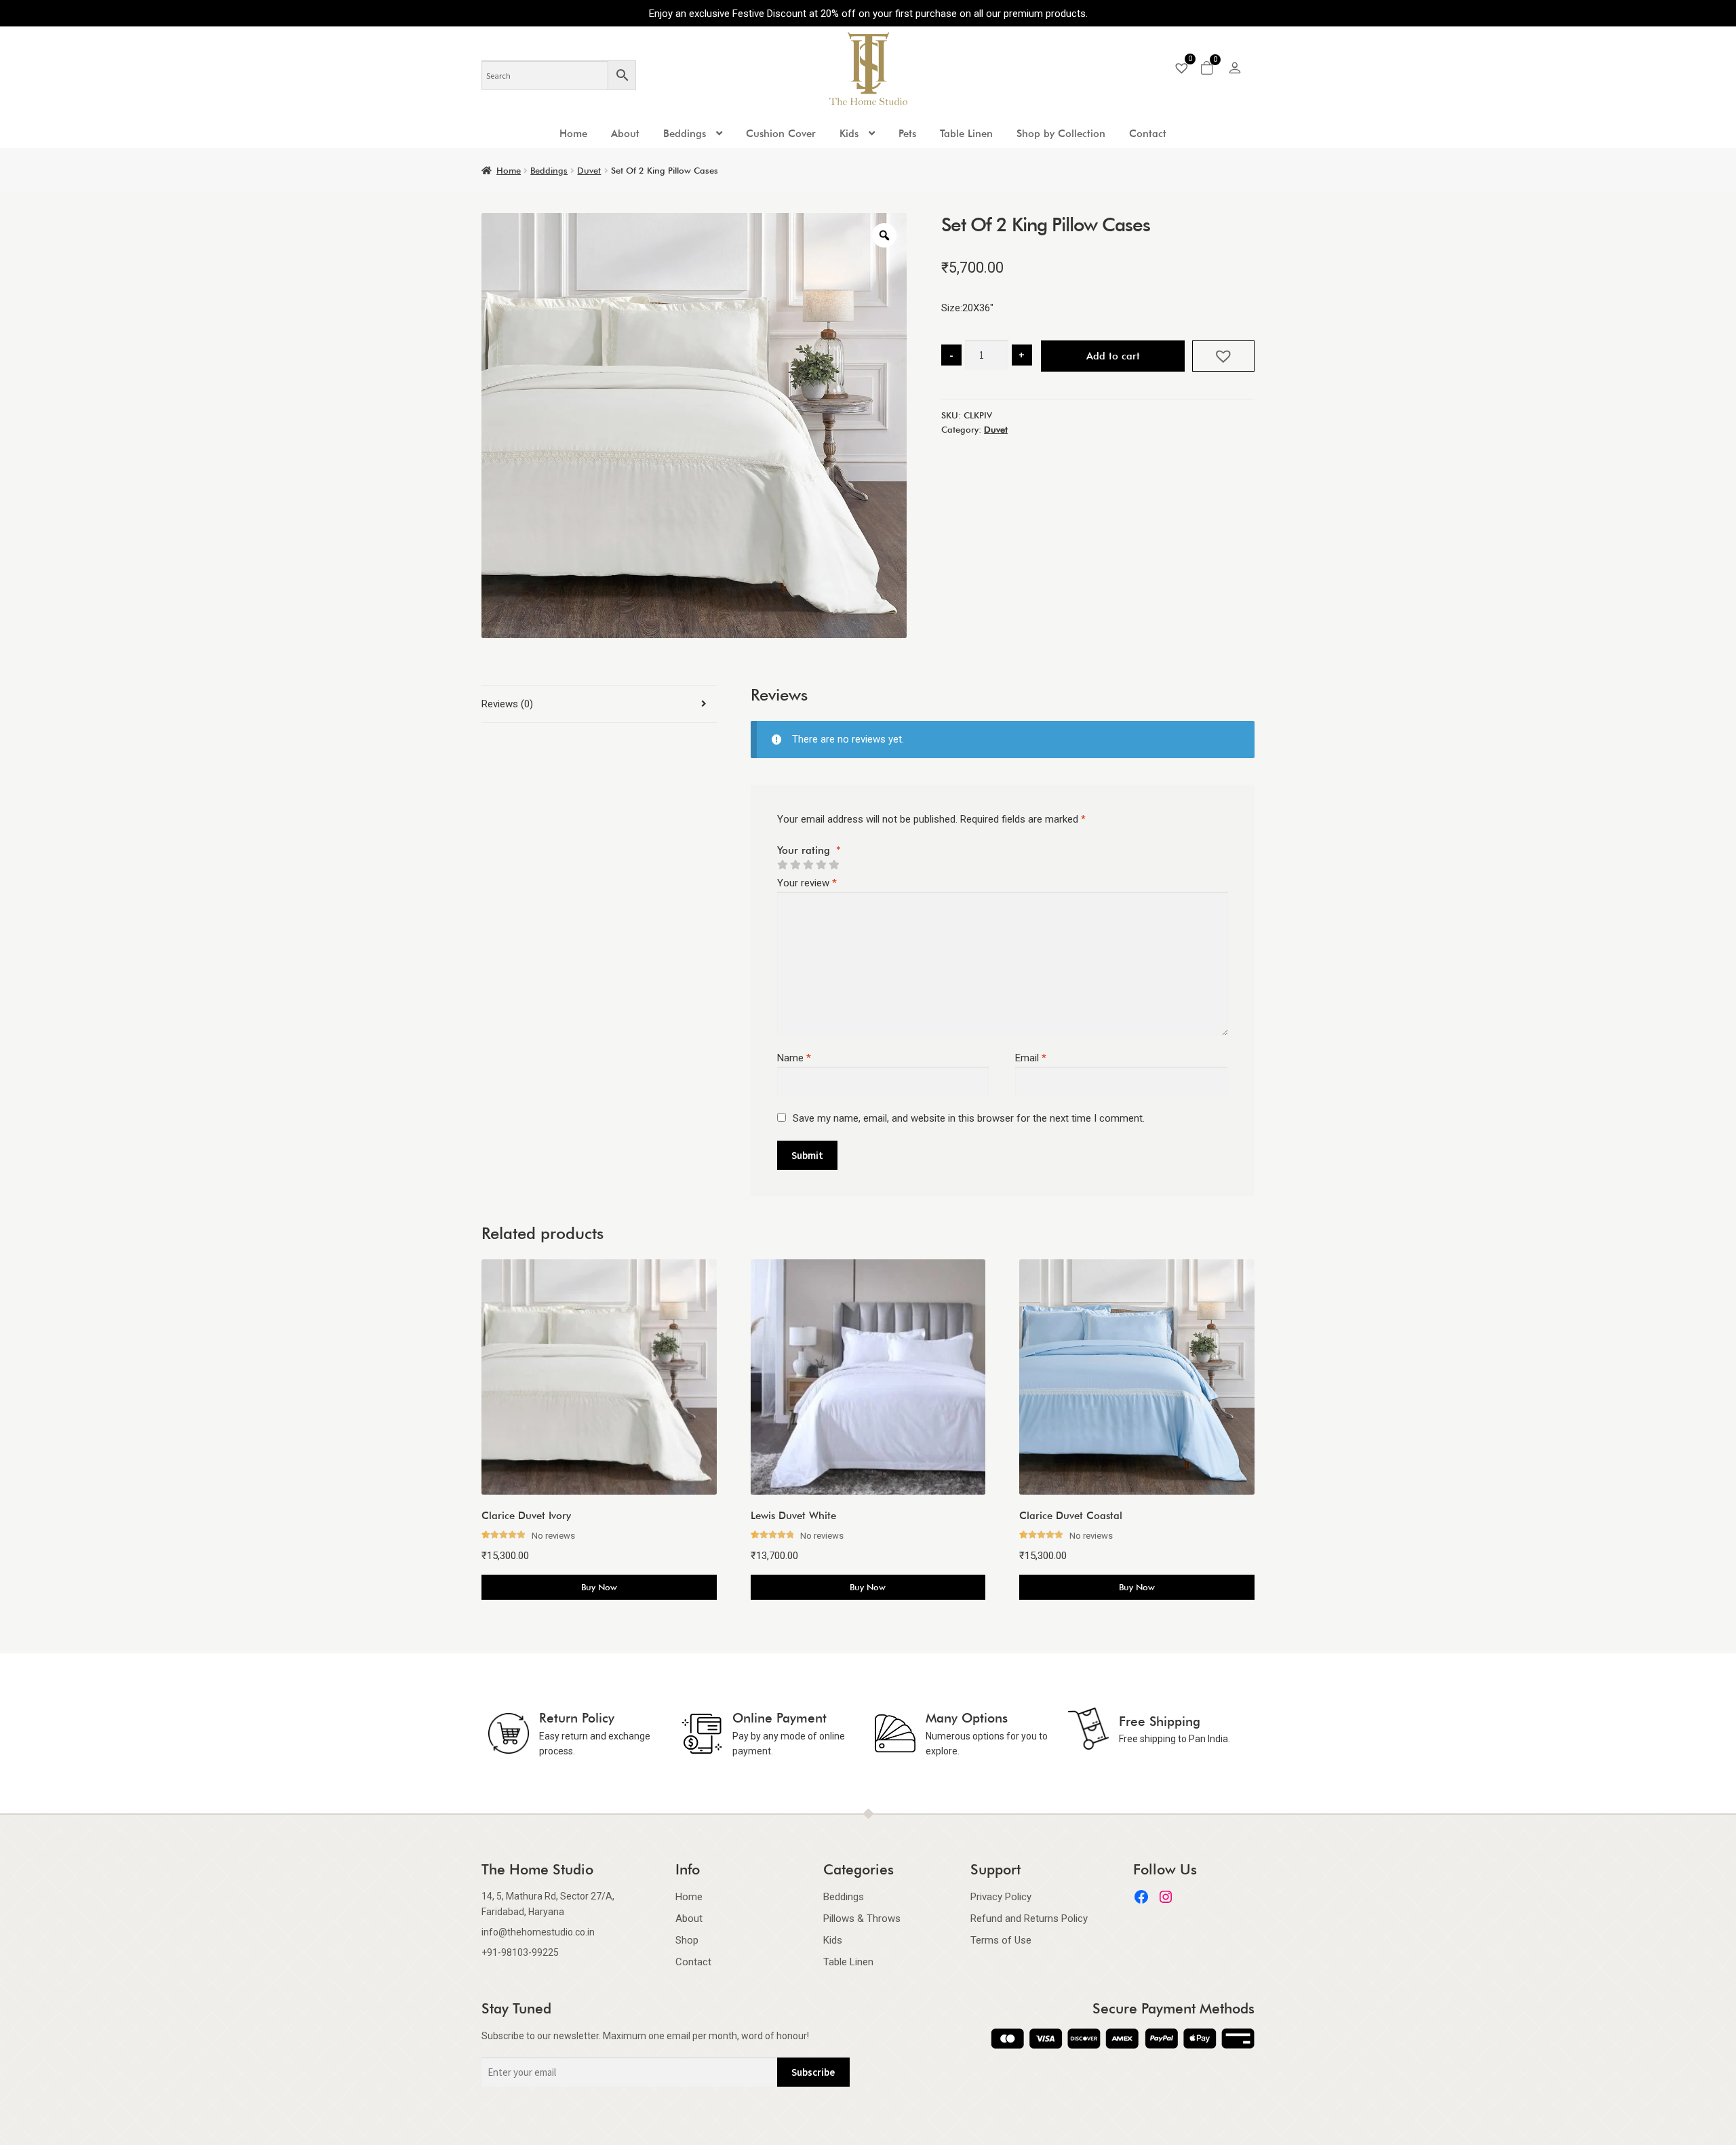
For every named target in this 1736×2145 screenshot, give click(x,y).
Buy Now (599, 1587)
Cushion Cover (781, 134)
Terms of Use (1001, 1940)
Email (1031, 1058)
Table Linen (966, 134)
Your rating (809, 850)
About (625, 134)
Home (573, 134)
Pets (907, 134)
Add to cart (1113, 356)
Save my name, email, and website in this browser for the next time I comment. (969, 1118)
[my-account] (1235, 70)
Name (794, 1058)
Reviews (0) (507, 704)
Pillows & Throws (862, 1918)
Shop (687, 1940)
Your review (807, 883)
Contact (1148, 134)
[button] (1223, 356)
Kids (849, 134)
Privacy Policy (1001, 1897)
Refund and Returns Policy (1029, 1918)
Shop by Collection (1061, 134)
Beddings (685, 134)
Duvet (589, 170)
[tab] (599, 704)
